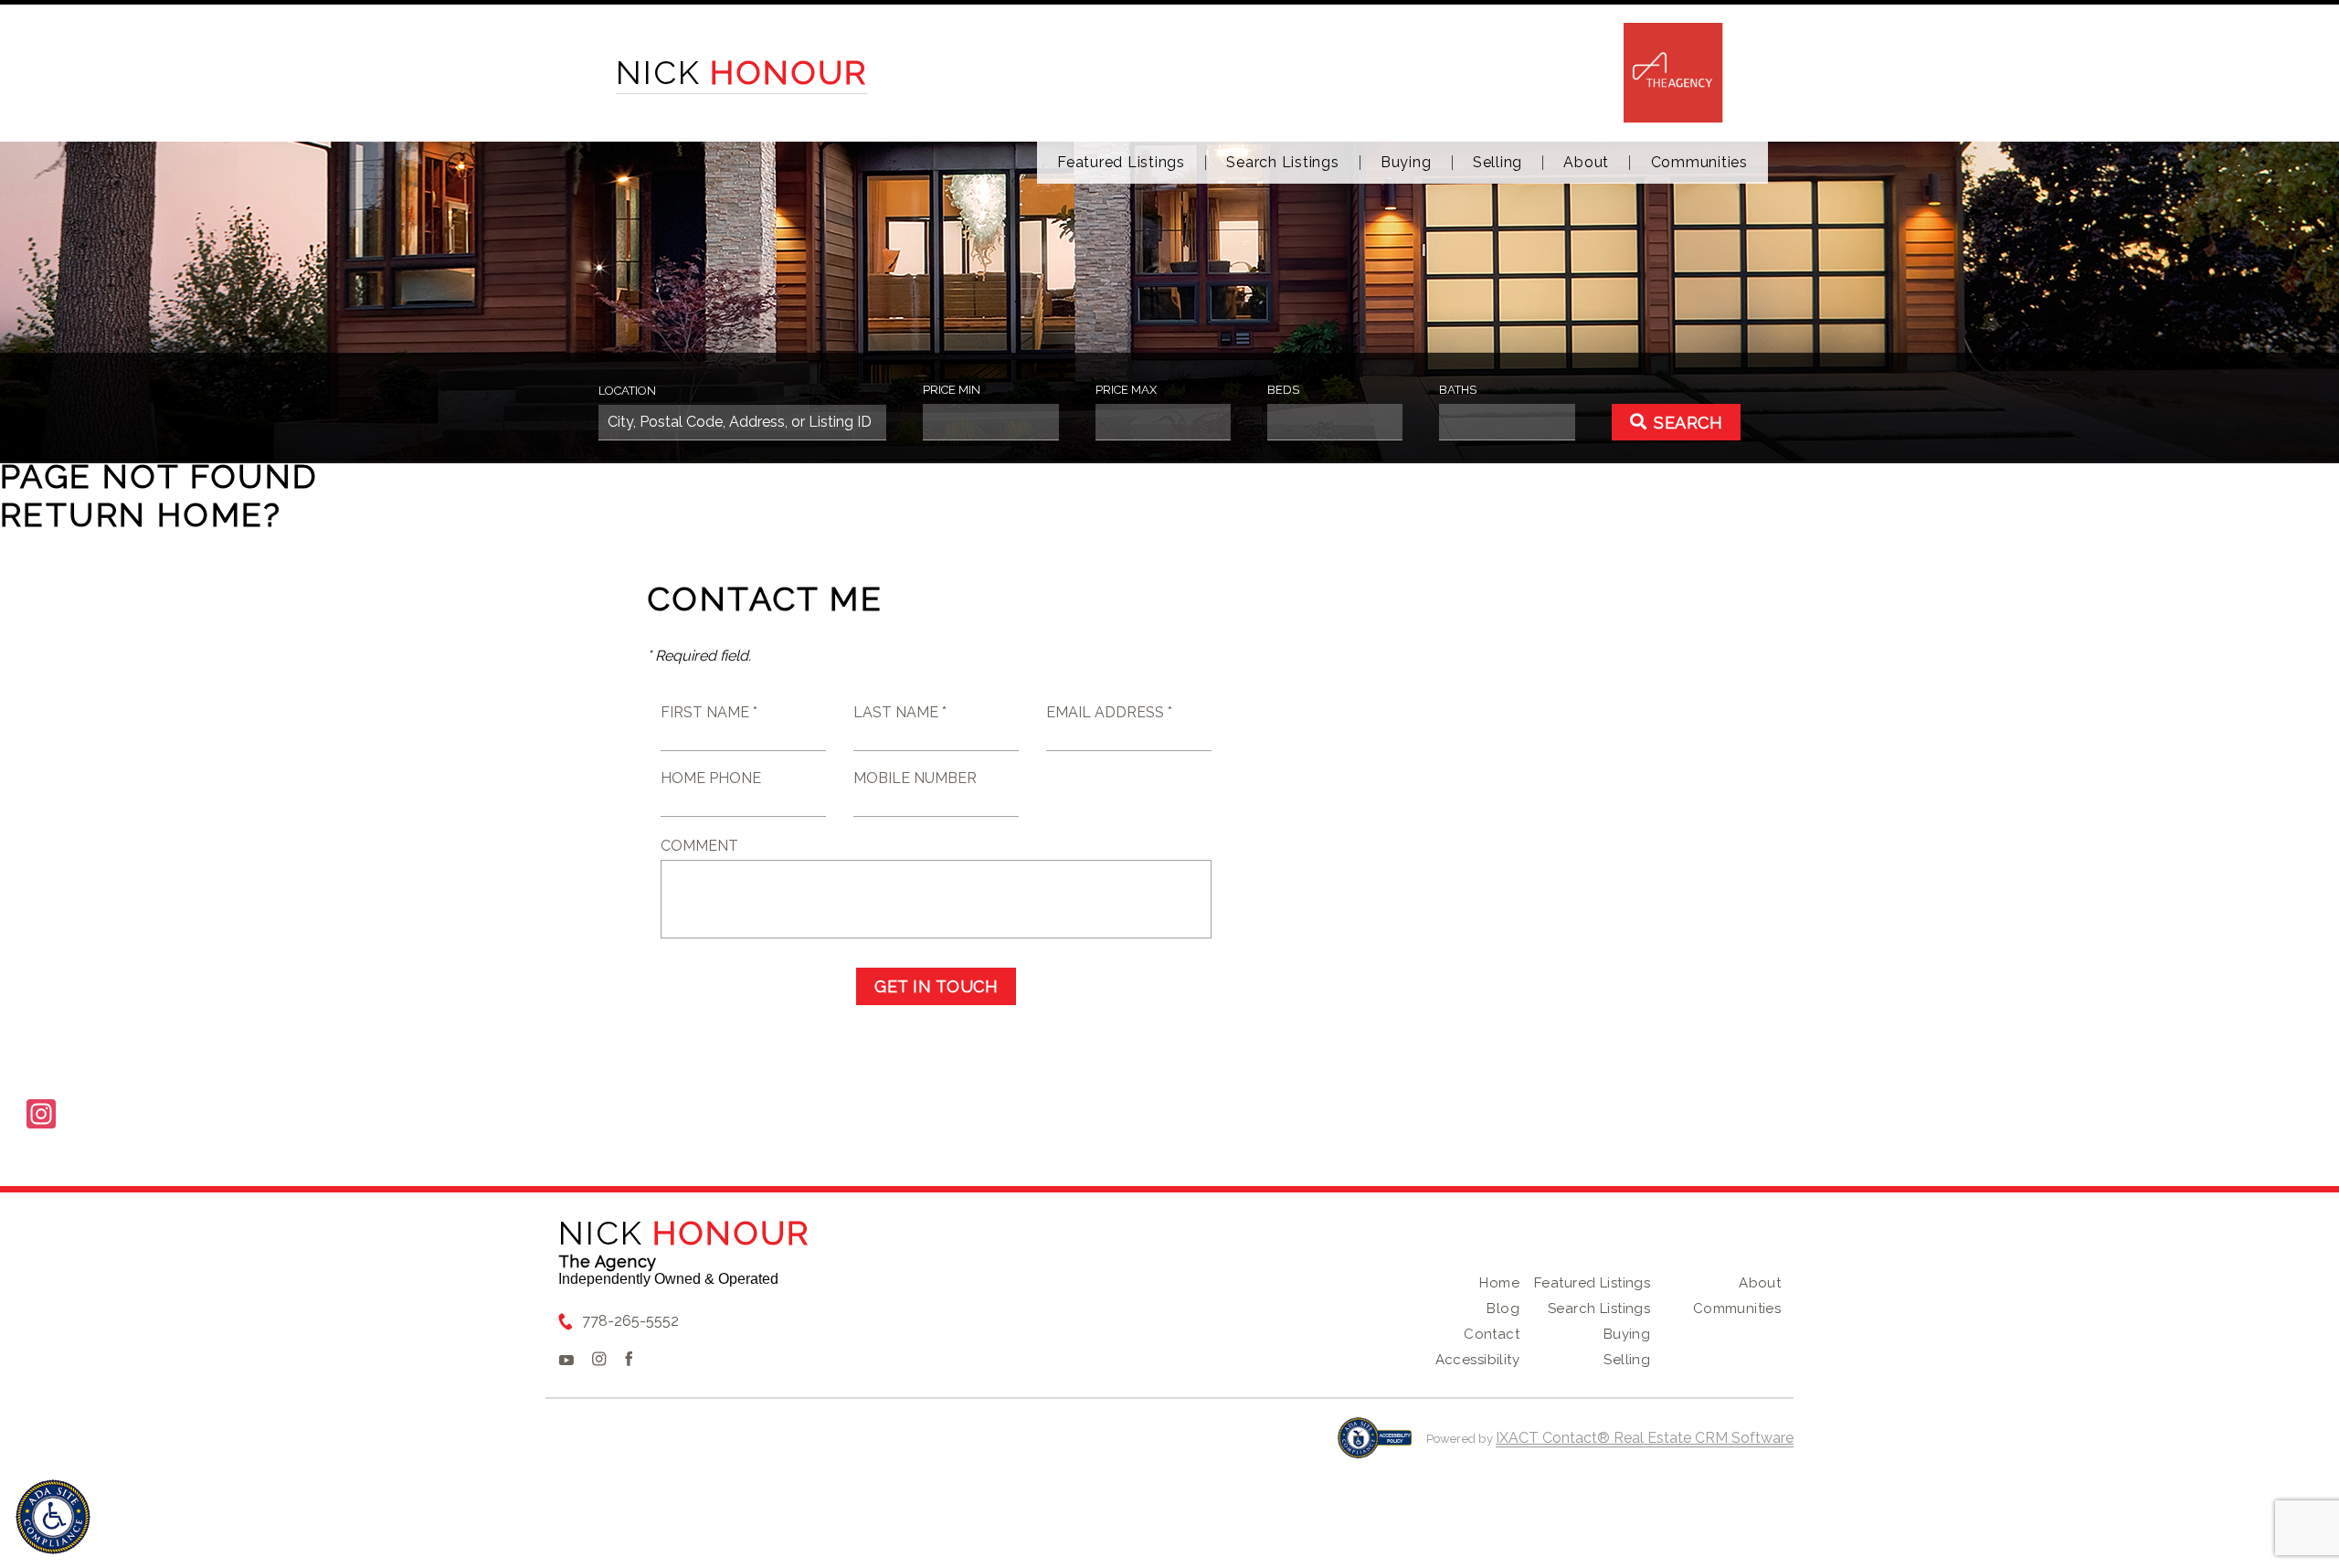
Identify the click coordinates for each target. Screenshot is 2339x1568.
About (1586, 163)
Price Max (1126, 390)
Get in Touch (936, 986)
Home (1499, 1283)
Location (627, 391)
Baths (1458, 390)
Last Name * (900, 712)
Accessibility (1477, 1360)
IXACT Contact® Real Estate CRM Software (1645, 1438)
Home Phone (711, 778)
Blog (1503, 1308)
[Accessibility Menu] (53, 1517)
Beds (1283, 390)
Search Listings (1282, 163)
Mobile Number (915, 778)
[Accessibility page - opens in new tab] (1375, 1447)
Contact (1492, 1334)
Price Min (952, 390)
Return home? (141, 514)
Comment (699, 846)
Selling (1498, 163)
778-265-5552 (630, 1321)
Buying (1406, 163)
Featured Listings (1121, 163)
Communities (1699, 163)
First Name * (709, 712)
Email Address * (1109, 712)
